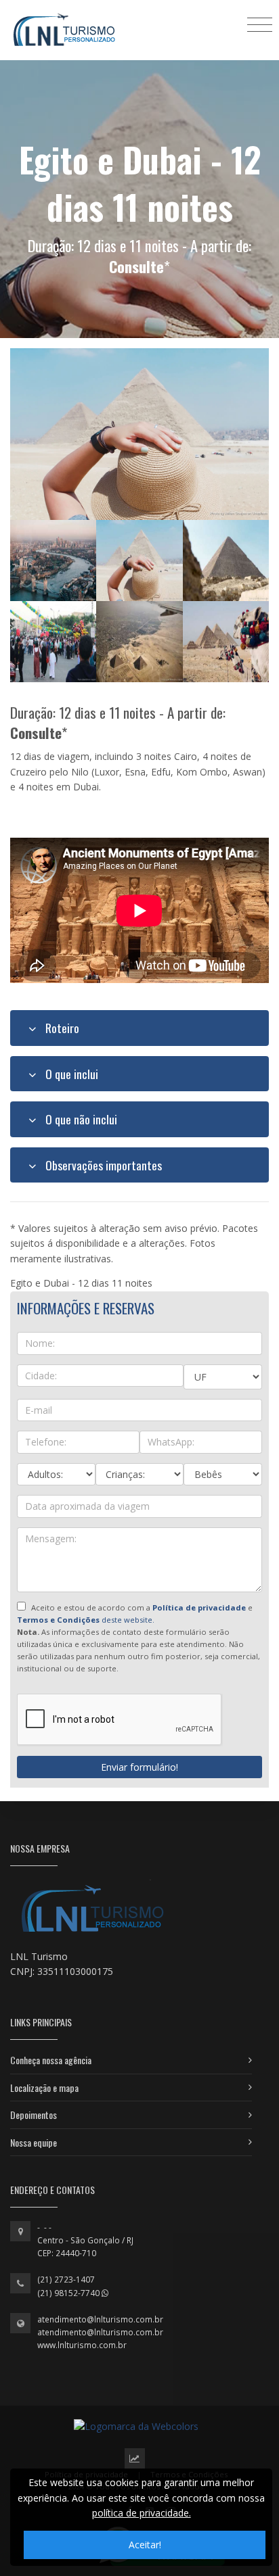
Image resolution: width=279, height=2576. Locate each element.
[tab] (139, 1028)
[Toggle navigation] (260, 24)
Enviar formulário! (139, 1767)
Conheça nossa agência (51, 2060)
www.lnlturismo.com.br (82, 2345)
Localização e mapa (44, 2088)
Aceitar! (145, 2545)
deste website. (86, 1620)
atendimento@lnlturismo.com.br (100, 2319)
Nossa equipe (34, 2142)
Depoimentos (34, 2115)
